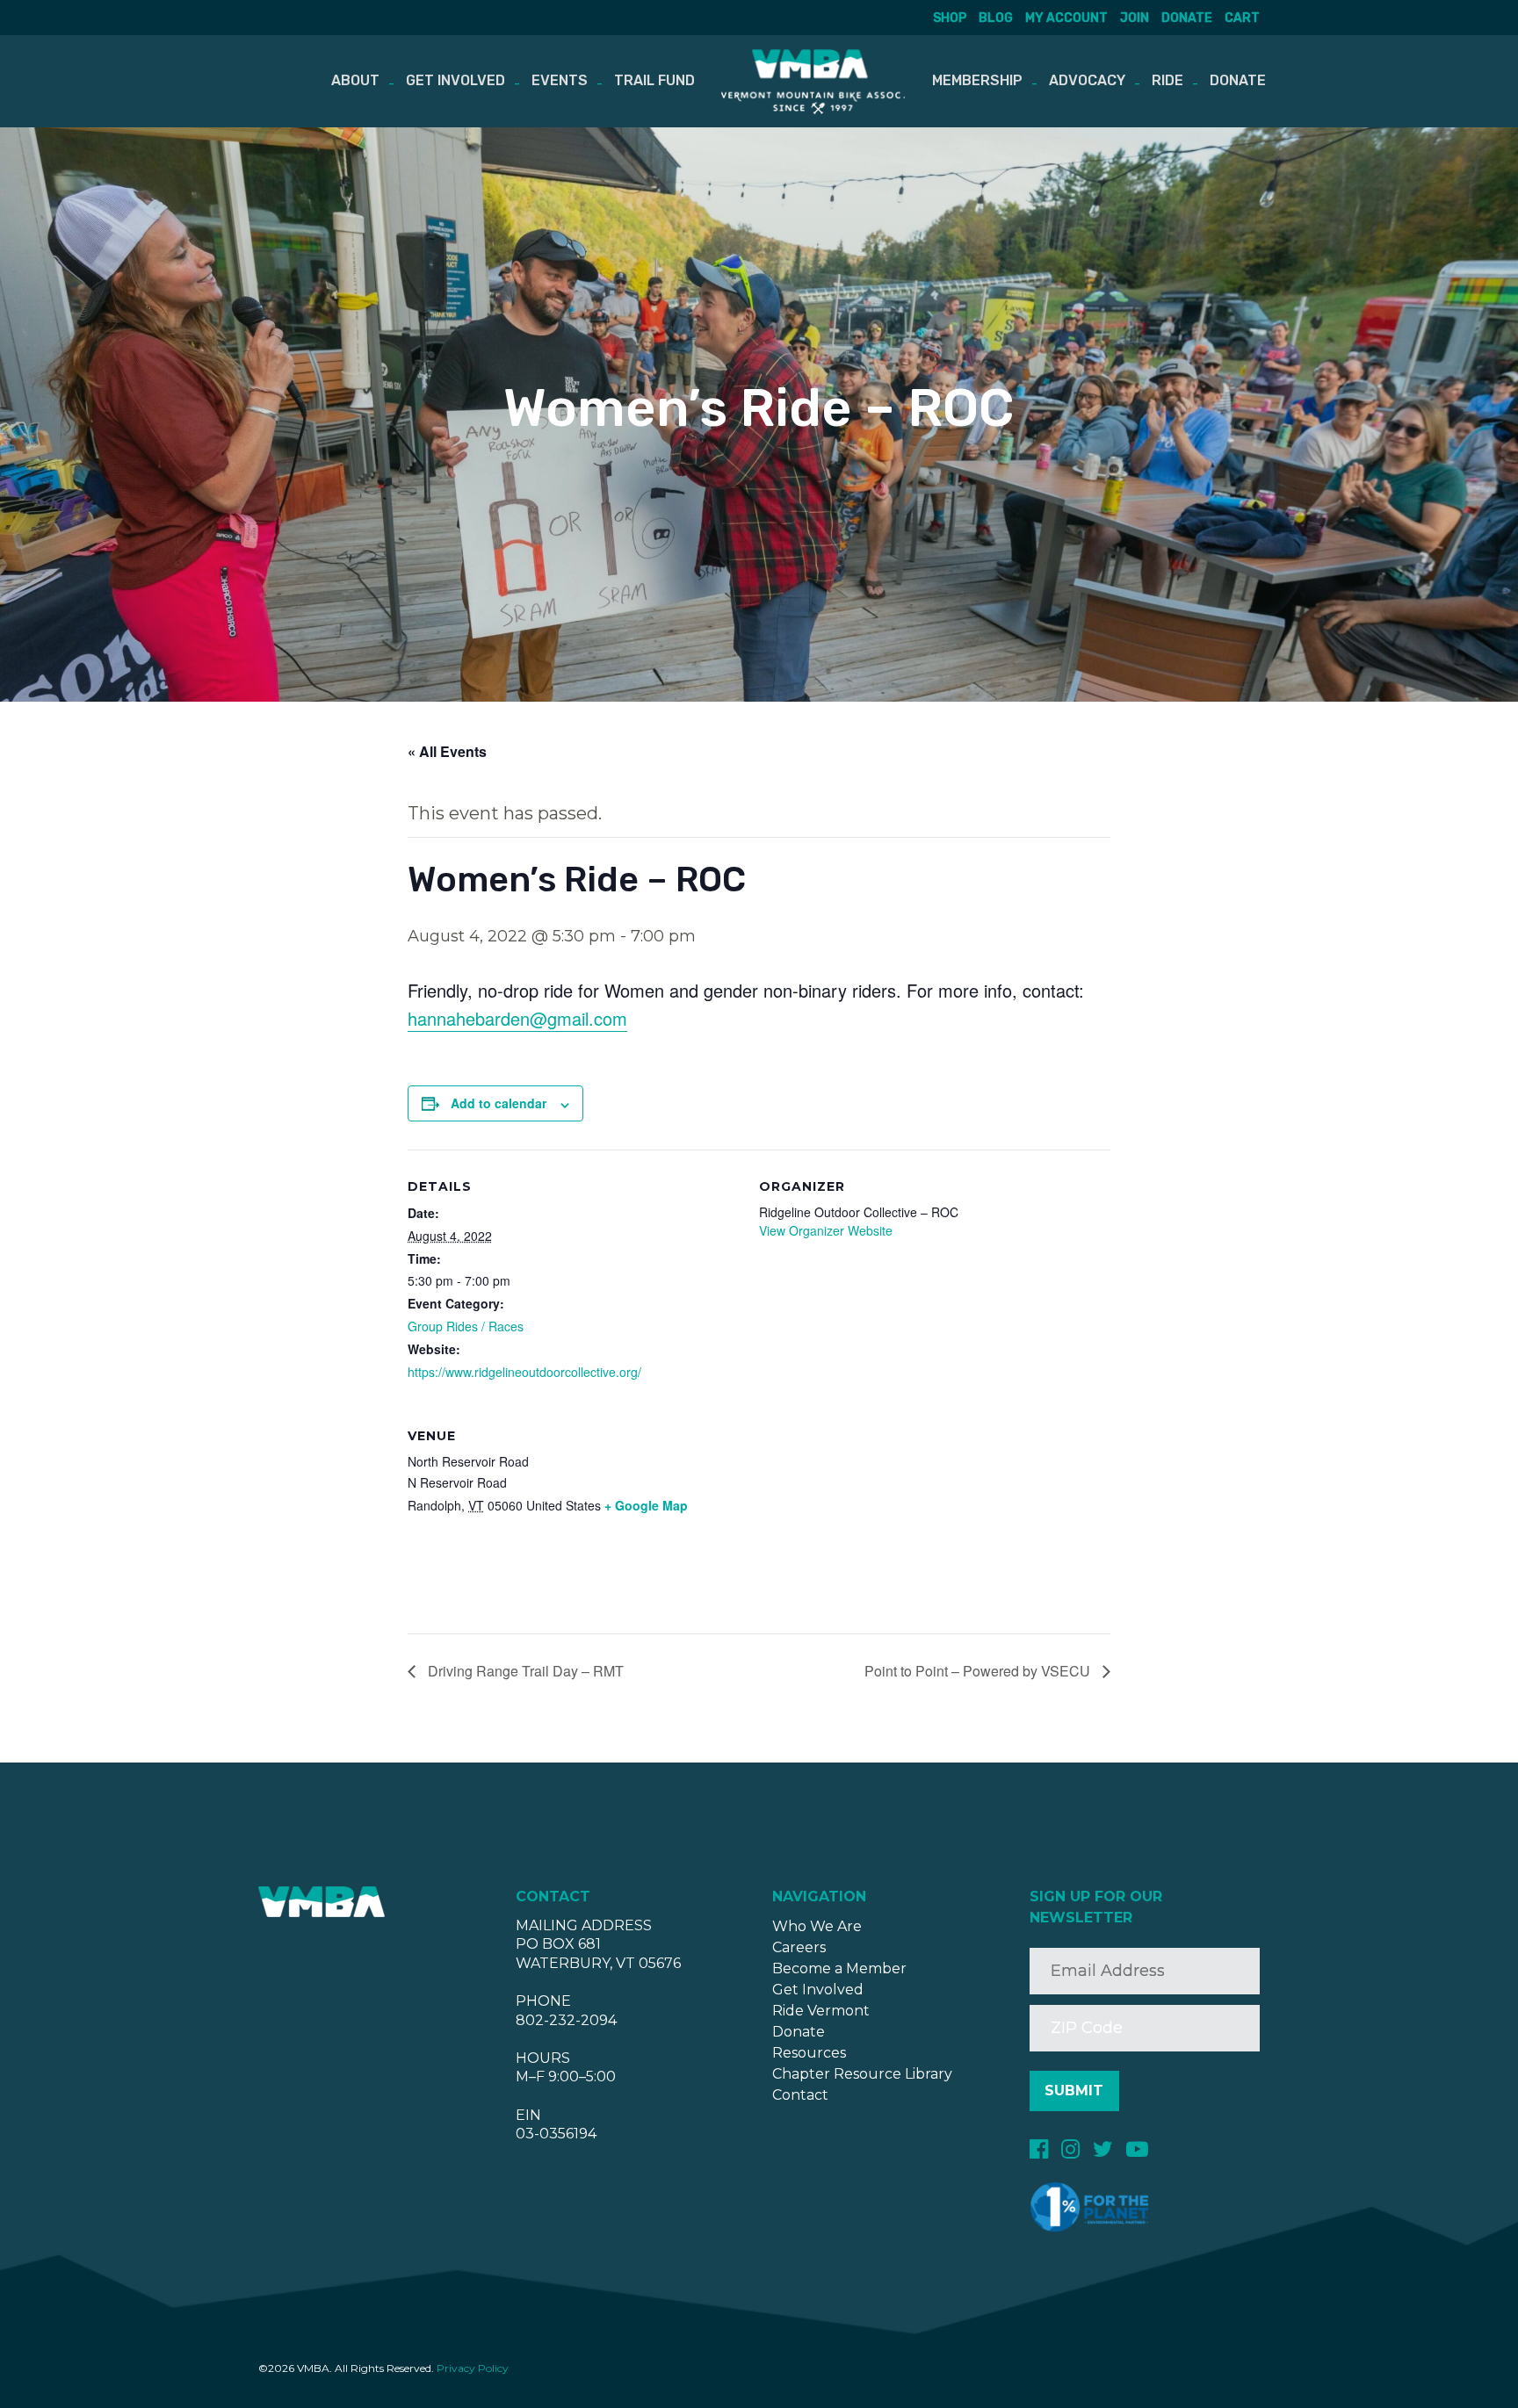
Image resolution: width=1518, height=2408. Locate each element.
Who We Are (817, 1926)
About (355, 80)
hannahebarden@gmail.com (517, 1018)
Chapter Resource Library (862, 2074)
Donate (1187, 18)
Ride (1167, 80)
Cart (1242, 18)
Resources (809, 2053)
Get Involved (455, 80)
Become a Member (839, 1968)
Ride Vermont (821, 2011)
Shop (950, 18)
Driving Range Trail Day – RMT (524, 1671)
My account (1066, 18)
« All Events (447, 751)
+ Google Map (646, 1505)
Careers (799, 1947)
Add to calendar (499, 1103)
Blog (996, 18)
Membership (977, 80)
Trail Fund (654, 80)
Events (560, 80)
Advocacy (1087, 80)
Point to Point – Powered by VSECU (979, 1671)
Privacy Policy (473, 2368)
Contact (800, 2095)
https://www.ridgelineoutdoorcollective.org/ (524, 1372)
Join (1135, 18)
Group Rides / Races (466, 1326)
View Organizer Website (826, 1230)
